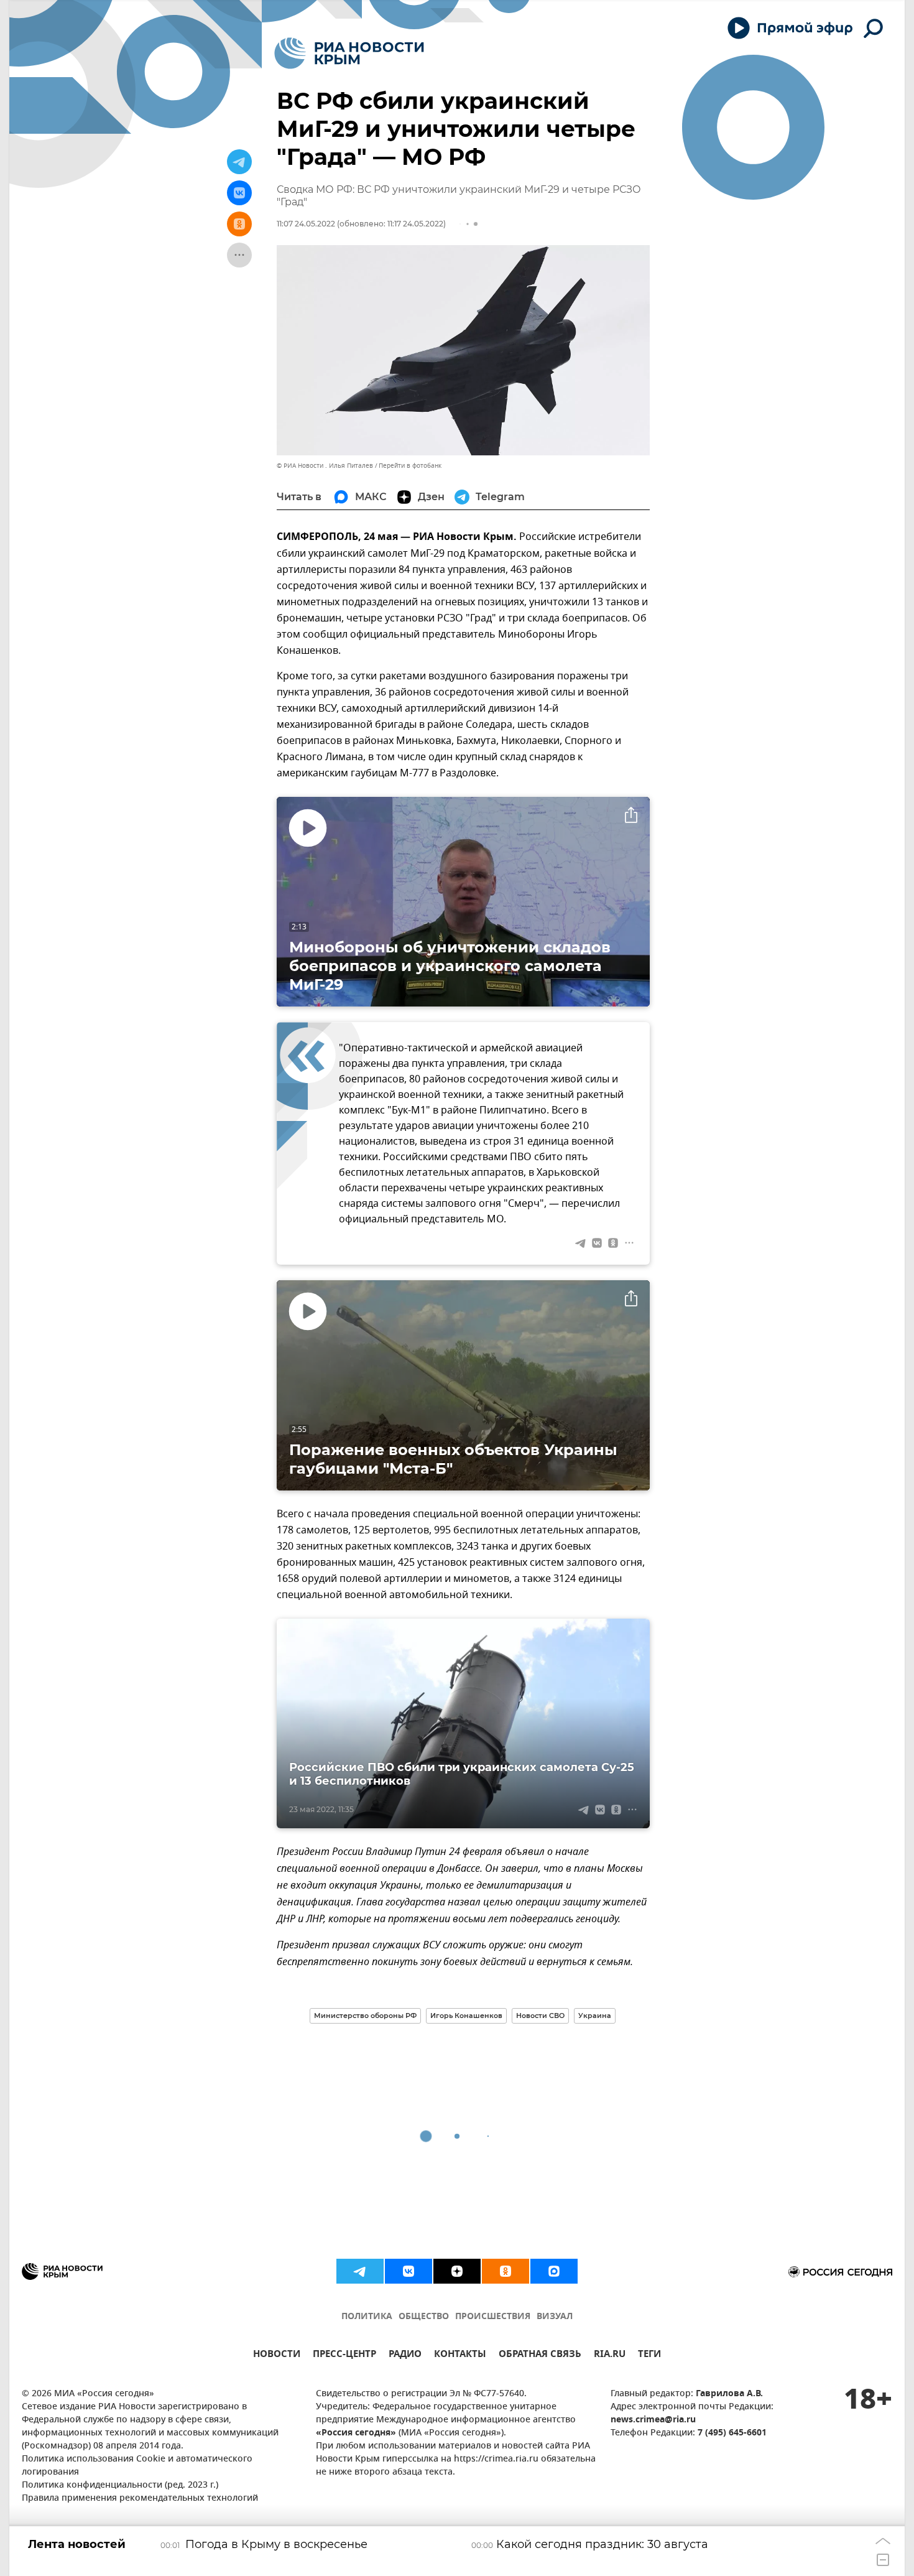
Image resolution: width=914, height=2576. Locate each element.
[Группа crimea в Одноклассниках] (505, 2271)
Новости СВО (540, 2016)
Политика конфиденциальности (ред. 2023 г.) (120, 2485)
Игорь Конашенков (466, 2016)
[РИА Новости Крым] (349, 53)
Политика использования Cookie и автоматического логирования (137, 2466)
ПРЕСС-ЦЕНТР (344, 2355)
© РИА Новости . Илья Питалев (325, 466)
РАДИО (405, 2355)
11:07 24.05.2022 (306, 224)
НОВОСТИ (277, 2355)
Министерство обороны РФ (365, 2016)
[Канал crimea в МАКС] (554, 2271)
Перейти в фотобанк (410, 466)
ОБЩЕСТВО (424, 2317)
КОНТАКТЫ (460, 2355)
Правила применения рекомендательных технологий (140, 2499)
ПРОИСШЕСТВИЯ (493, 2317)
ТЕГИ (649, 2355)
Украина (595, 2016)
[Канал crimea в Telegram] (360, 2271)
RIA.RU (610, 2355)
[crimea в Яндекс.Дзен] (457, 2271)
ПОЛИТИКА (367, 2317)
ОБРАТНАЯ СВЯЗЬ (540, 2355)
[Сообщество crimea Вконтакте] (409, 2271)
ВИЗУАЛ (555, 2317)
